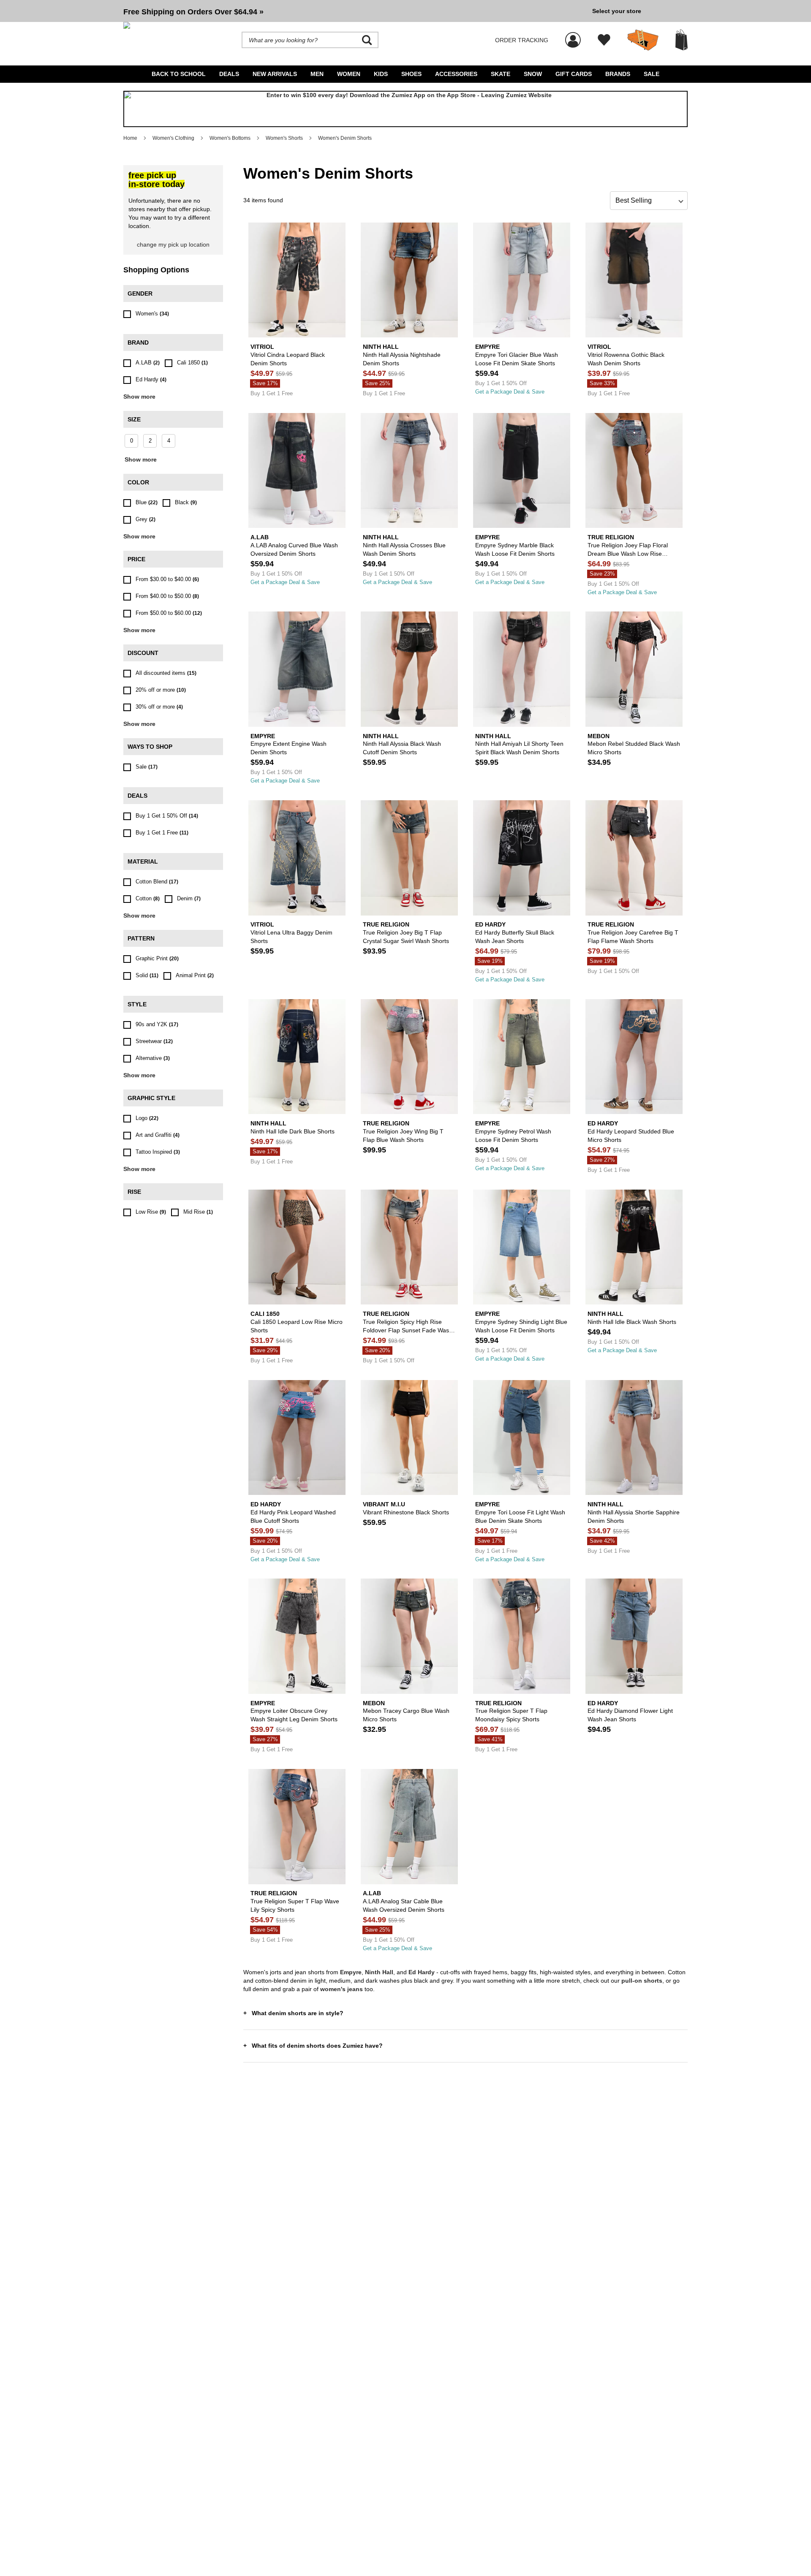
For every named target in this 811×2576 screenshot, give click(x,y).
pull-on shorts (642, 1981)
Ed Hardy (422, 1972)
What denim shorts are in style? (298, 2013)
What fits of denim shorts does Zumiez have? (317, 2046)
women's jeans (342, 1989)
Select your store (617, 11)
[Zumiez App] (405, 109)
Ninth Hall (379, 1972)
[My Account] (573, 35)
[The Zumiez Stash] (643, 40)
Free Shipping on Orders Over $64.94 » (193, 12)
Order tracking (522, 40)
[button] (354, 11)
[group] (354, 11)
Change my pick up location (173, 245)
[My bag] (682, 40)
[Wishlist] (604, 40)
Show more (139, 397)
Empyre (351, 1972)
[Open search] (367, 40)
